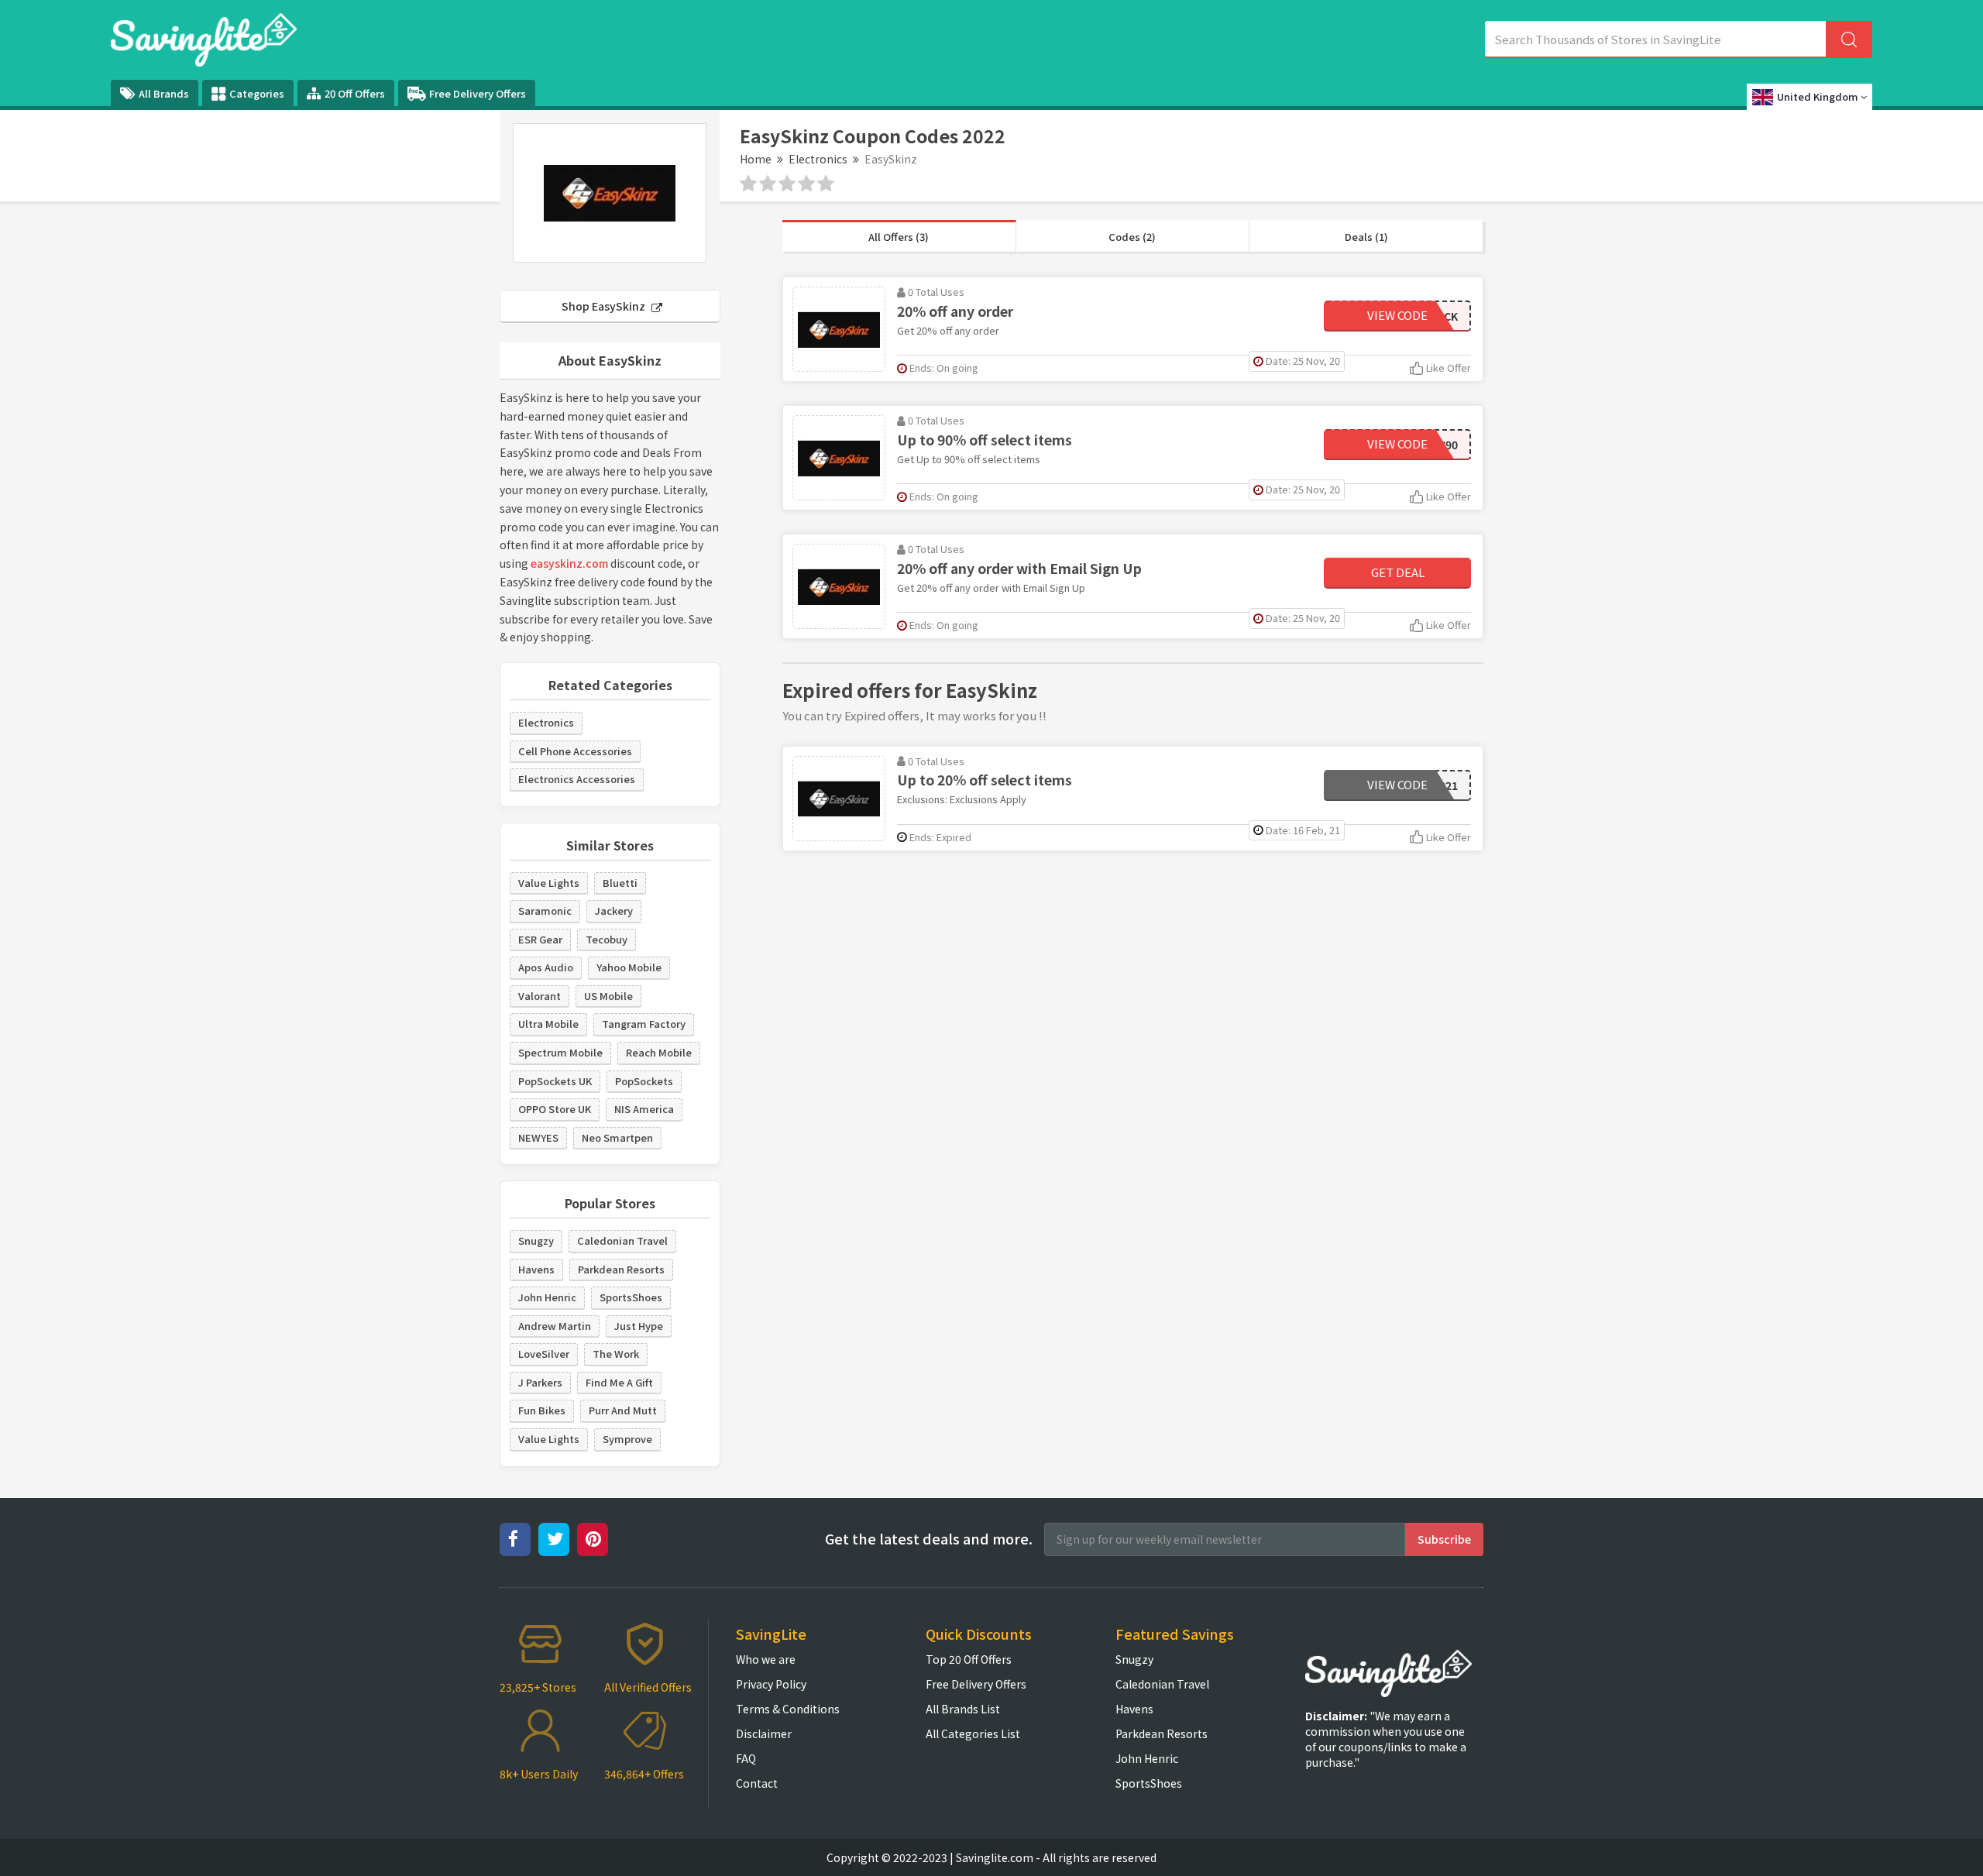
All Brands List (963, 1709)
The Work (616, 1354)
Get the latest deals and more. (929, 1539)
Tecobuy (607, 939)
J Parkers (540, 1382)
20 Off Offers (355, 93)
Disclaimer (764, 1733)
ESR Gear (540, 939)
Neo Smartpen (617, 1137)
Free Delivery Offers (478, 93)
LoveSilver (544, 1354)
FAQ (746, 1758)
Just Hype (639, 1326)
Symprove (627, 1439)
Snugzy (536, 1240)
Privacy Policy (771, 1684)
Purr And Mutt (623, 1410)
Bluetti (620, 883)
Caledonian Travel (622, 1240)
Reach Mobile (659, 1052)
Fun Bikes (542, 1410)
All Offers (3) (899, 237)
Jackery (614, 911)
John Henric (547, 1297)
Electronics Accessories (577, 779)
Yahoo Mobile (629, 967)
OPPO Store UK (555, 1109)
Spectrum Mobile (560, 1052)
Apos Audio (546, 967)
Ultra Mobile (548, 1024)
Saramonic (545, 911)
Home (756, 159)
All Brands (164, 93)
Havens (536, 1269)
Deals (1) (1366, 237)
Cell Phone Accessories (575, 751)
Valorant (540, 996)
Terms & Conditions (788, 1709)
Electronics (818, 159)
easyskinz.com (569, 563)
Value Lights (549, 883)
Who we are (766, 1659)
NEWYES (538, 1137)
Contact (757, 1783)
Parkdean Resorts (621, 1269)
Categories (257, 93)
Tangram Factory (644, 1024)
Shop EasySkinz (605, 306)
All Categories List (973, 1733)
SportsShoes (631, 1297)
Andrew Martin (555, 1326)
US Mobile (608, 996)
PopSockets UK (555, 1081)
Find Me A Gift (619, 1382)
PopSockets (644, 1081)
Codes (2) (1132, 237)
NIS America (644, 1109)
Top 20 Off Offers (969, 1659)
